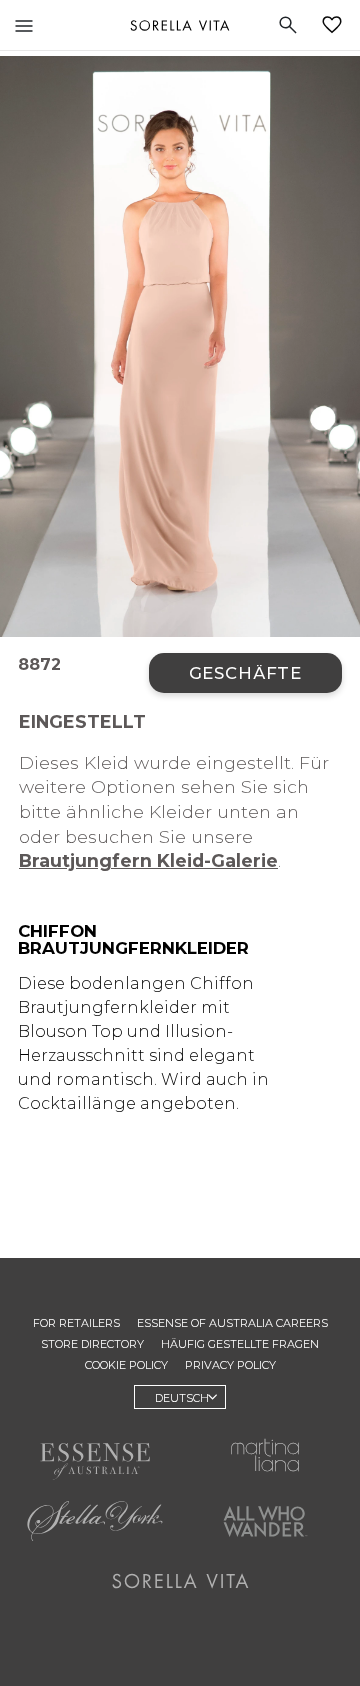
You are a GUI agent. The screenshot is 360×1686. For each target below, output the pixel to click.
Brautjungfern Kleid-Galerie (148, 860)
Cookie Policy (126, 1365)
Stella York (95, 1521)
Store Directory (92, 1344)
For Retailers (76, 1323)
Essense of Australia (95, 1461)
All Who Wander (265, 1521)
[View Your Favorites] (336, 25)
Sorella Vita (180, 25)
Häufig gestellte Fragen (240, 1344)
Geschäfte (245, 673)
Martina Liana (265, 1455)
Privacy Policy (230, 1365)
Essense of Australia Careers (232, 1323)
